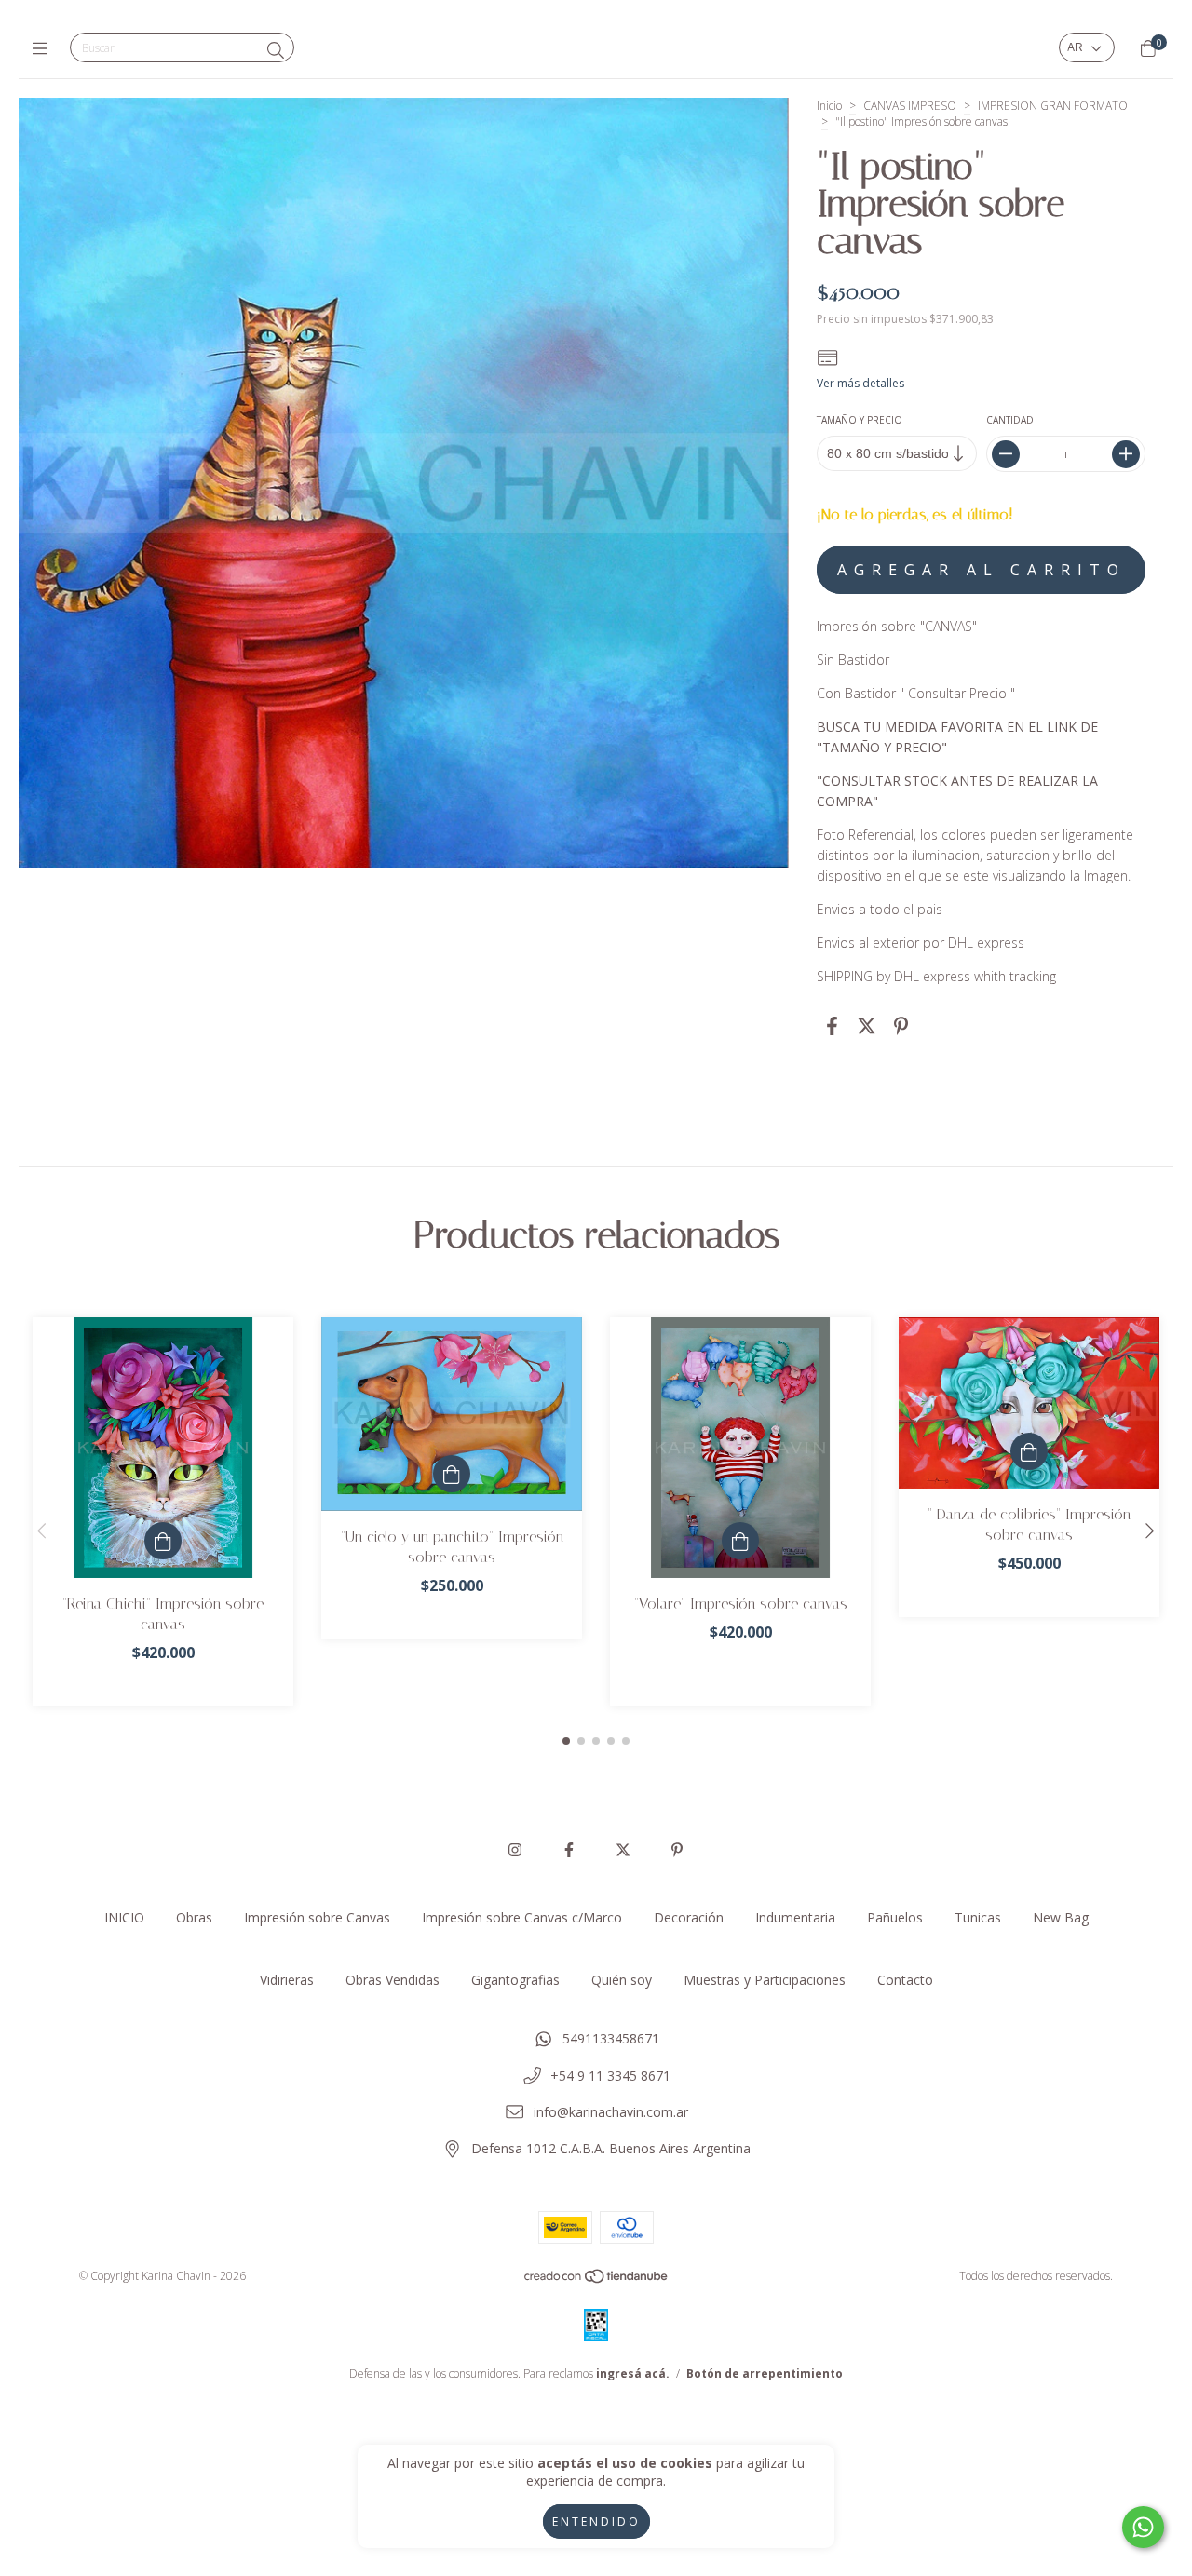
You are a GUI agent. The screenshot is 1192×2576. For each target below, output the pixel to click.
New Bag (1061, 1917)
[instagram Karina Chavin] (515, 1850)
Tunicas (978, 1917)
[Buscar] (276, 50)
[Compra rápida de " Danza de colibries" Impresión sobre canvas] (1029, 1451)
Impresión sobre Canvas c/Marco (522, 1917)
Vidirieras (287, 1980)
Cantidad (1009, 420)
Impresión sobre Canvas (317, 1917)
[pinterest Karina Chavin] (677, 1850)
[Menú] (44, 48)
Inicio (829, 106)
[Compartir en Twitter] (867, 1025)
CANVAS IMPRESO (910, 106)
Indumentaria (795, 1917)
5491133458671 (611, 2038)
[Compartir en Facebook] (832, 1025)
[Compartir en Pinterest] (901, 1025)
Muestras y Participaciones (765, 1980)
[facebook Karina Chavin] (569, 1850)
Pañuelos (895, 1917)
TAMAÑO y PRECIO (860, 420)
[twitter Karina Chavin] (623, 1850)
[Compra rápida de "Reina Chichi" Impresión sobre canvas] (163, 1541)
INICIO (124, 1917)
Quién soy (622, 1980)
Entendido (596, 2522)
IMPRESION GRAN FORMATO (1053, 106)
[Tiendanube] (597, 2280)
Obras (194, 1917)
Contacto (905, 1980)
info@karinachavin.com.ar (611, 2112)
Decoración (689, 1917)
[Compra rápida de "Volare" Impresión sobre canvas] (740, 1541)
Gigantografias (515, 1980)
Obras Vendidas (393, 1980)
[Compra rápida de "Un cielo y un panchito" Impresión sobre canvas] (452, 1474)
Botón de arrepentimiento (765, 2374)
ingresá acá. (633, 2374)
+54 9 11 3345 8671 (610, 2076)
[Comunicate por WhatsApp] (1143, 2527)
